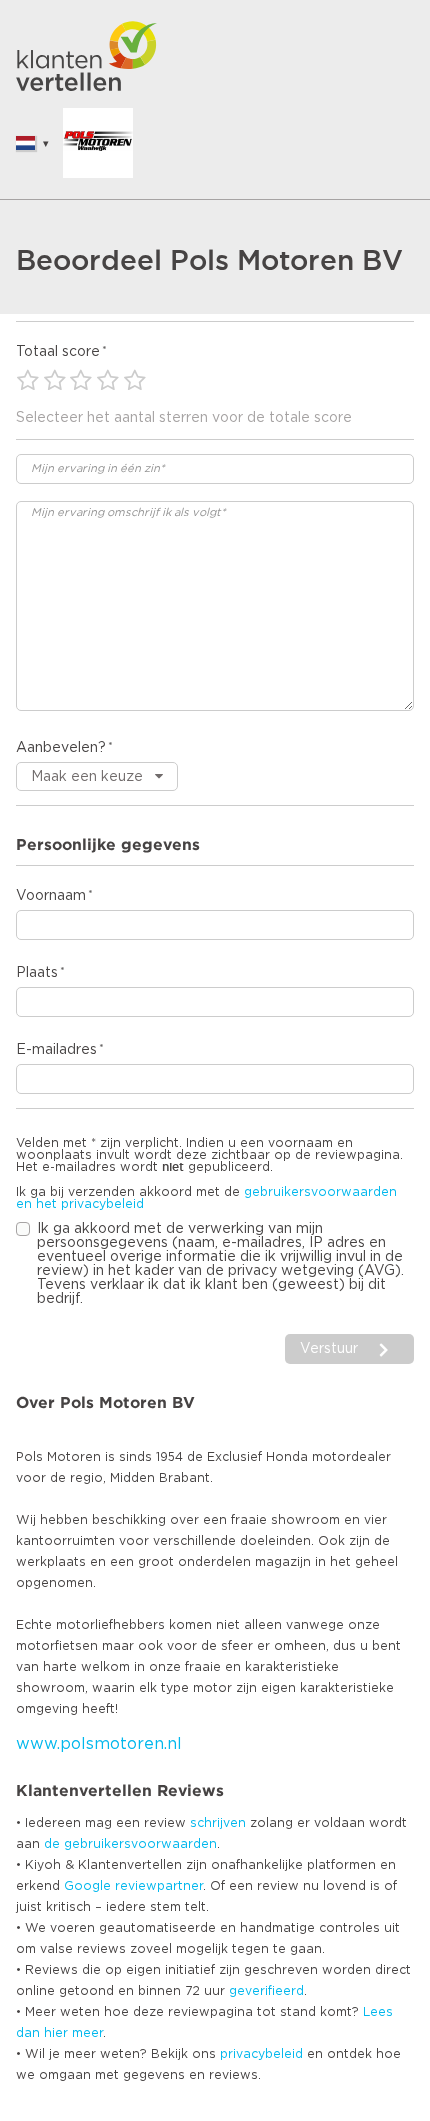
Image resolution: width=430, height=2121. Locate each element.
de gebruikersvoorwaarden (130, 1844)
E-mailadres (56, 1050)
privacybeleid (261, 2054)
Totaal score (58, 352)
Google (87, 1886)
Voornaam (51, 896)
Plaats (37, 973)
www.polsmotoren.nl (99, 1744)
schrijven (218, 1823)
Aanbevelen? (61, 748)
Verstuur (329, 1349)
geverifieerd (266, 1991)
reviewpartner (159, 1886)
